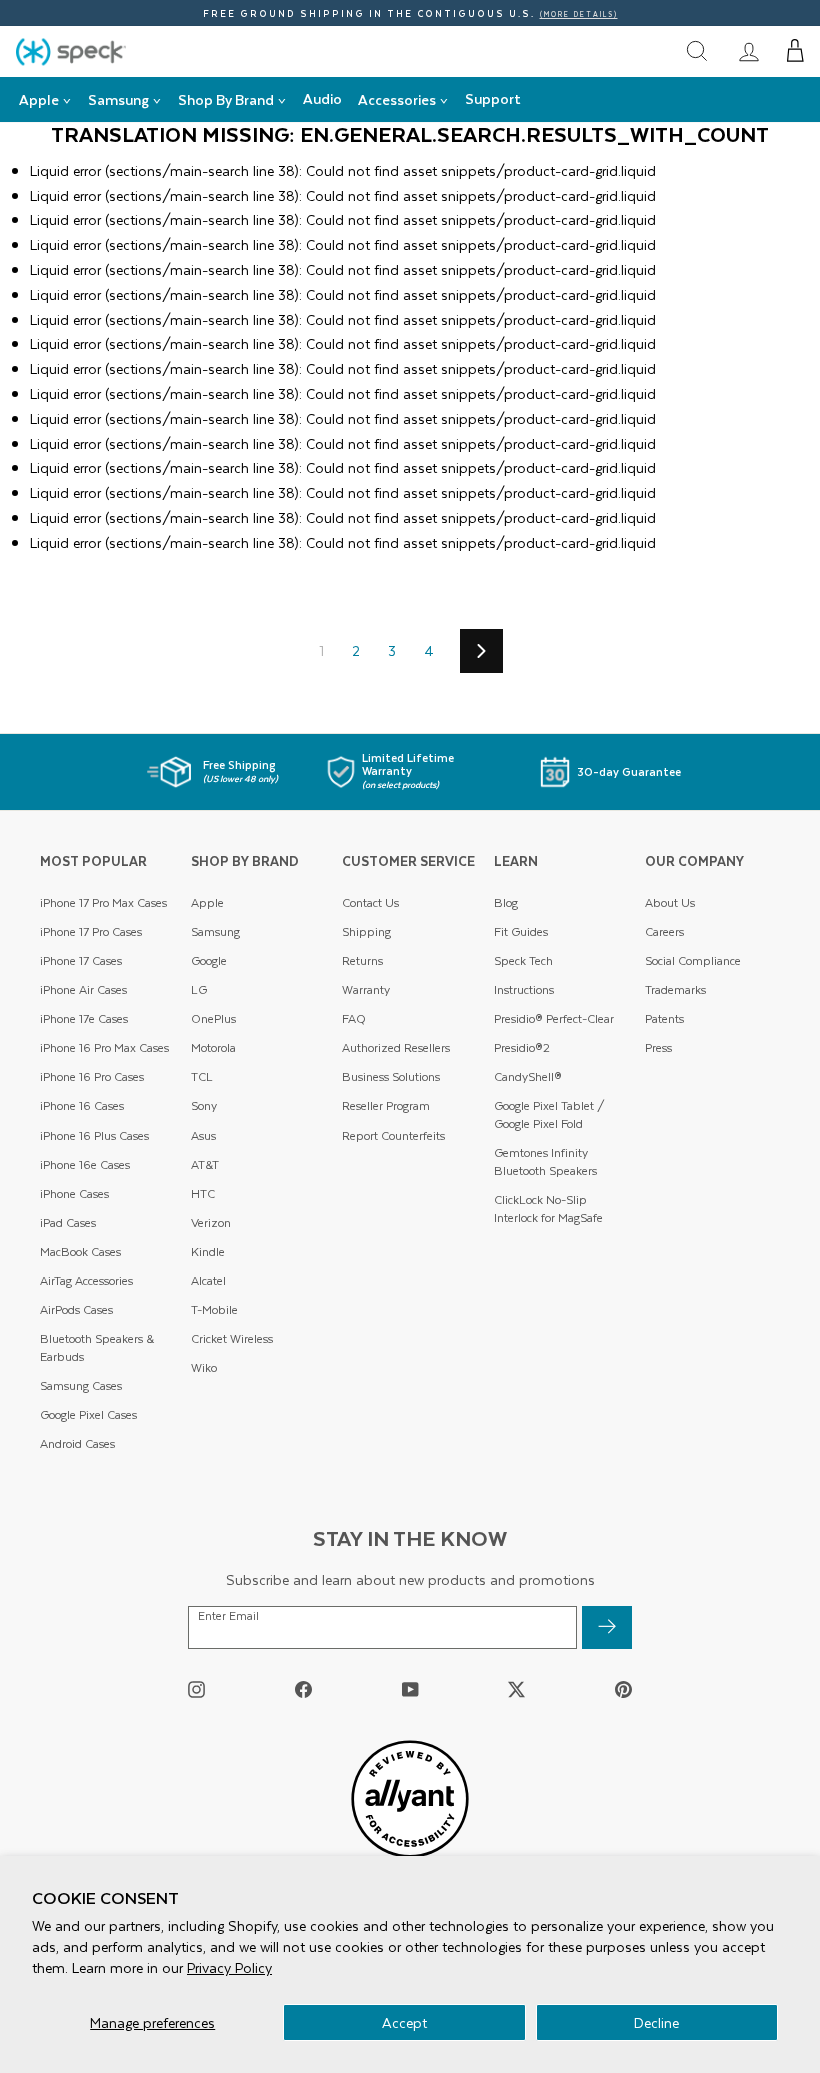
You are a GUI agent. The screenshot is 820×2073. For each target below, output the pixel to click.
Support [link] (493, 98)
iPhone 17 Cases (81, 960)
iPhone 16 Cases (82, 1105)
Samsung (215, 931)
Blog (506, 902)
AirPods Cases (76, 1309)
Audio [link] (322, 98)
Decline (656, 2022)
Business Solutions (391, 1076)
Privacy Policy (229, 1967)
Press (658, 1047)
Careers (664, 931)
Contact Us (370, 902)
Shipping (366, 931)
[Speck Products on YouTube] (410, 1689)
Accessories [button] (397, 99)
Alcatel (208, 1280)
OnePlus (213, 1018)
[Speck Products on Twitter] (516, 1689)
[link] (749, 51)
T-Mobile (214, 1309)
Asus (203, 1135)
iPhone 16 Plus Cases (94, 1135)
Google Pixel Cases (88, 1414)
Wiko (204, 1367)
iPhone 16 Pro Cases (92, 1076)
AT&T (205, 1164)
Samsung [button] (118, 99)
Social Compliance (693, 960)
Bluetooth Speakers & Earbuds (97, 1347)
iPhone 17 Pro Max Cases (103, 902)
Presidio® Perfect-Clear (554, 1018)
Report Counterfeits (393, 1135)
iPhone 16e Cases (85, 1164)
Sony (204, 1105)
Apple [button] (39, 99)
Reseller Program (386, 1105)
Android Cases (77, 1443)
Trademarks (675, 989)
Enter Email (228, 1616)
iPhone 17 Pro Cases (91, 931)
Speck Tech (523, 960)
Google (209, 960)
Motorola (213, 1047)
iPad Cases (68, 1222)
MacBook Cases (80, 1251)
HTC (203, 1193)
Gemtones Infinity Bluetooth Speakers (545, 1161)
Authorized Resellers (396, 1047)
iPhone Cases (74, 1193)
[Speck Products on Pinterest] (623, 1689)
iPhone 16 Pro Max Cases (104, 1047)
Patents (664, 1018)
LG (199, 989)
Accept (404, 2022)
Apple (207, 902)
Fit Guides (521, 931)
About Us (670, 902)
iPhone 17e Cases (84, 1018)
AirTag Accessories (86, 1280)
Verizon (211, 1222)
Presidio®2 (522, 1047)
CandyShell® (528, 1076)
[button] (795, 51)
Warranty (366, 989)
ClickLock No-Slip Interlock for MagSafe (548, 1208)
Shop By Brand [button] (226, 99)
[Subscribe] (607, 1627)
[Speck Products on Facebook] (303, 1689)
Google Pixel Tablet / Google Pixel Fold (549, 1114)
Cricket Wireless (232, 1338)
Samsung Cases (81, 1385)
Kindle (208, 1251)
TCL (202, 1076)
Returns (362, 960)
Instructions (524, 989)
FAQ (354, 1018)
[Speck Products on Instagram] (196, 1689)
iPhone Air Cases (83, 989)
